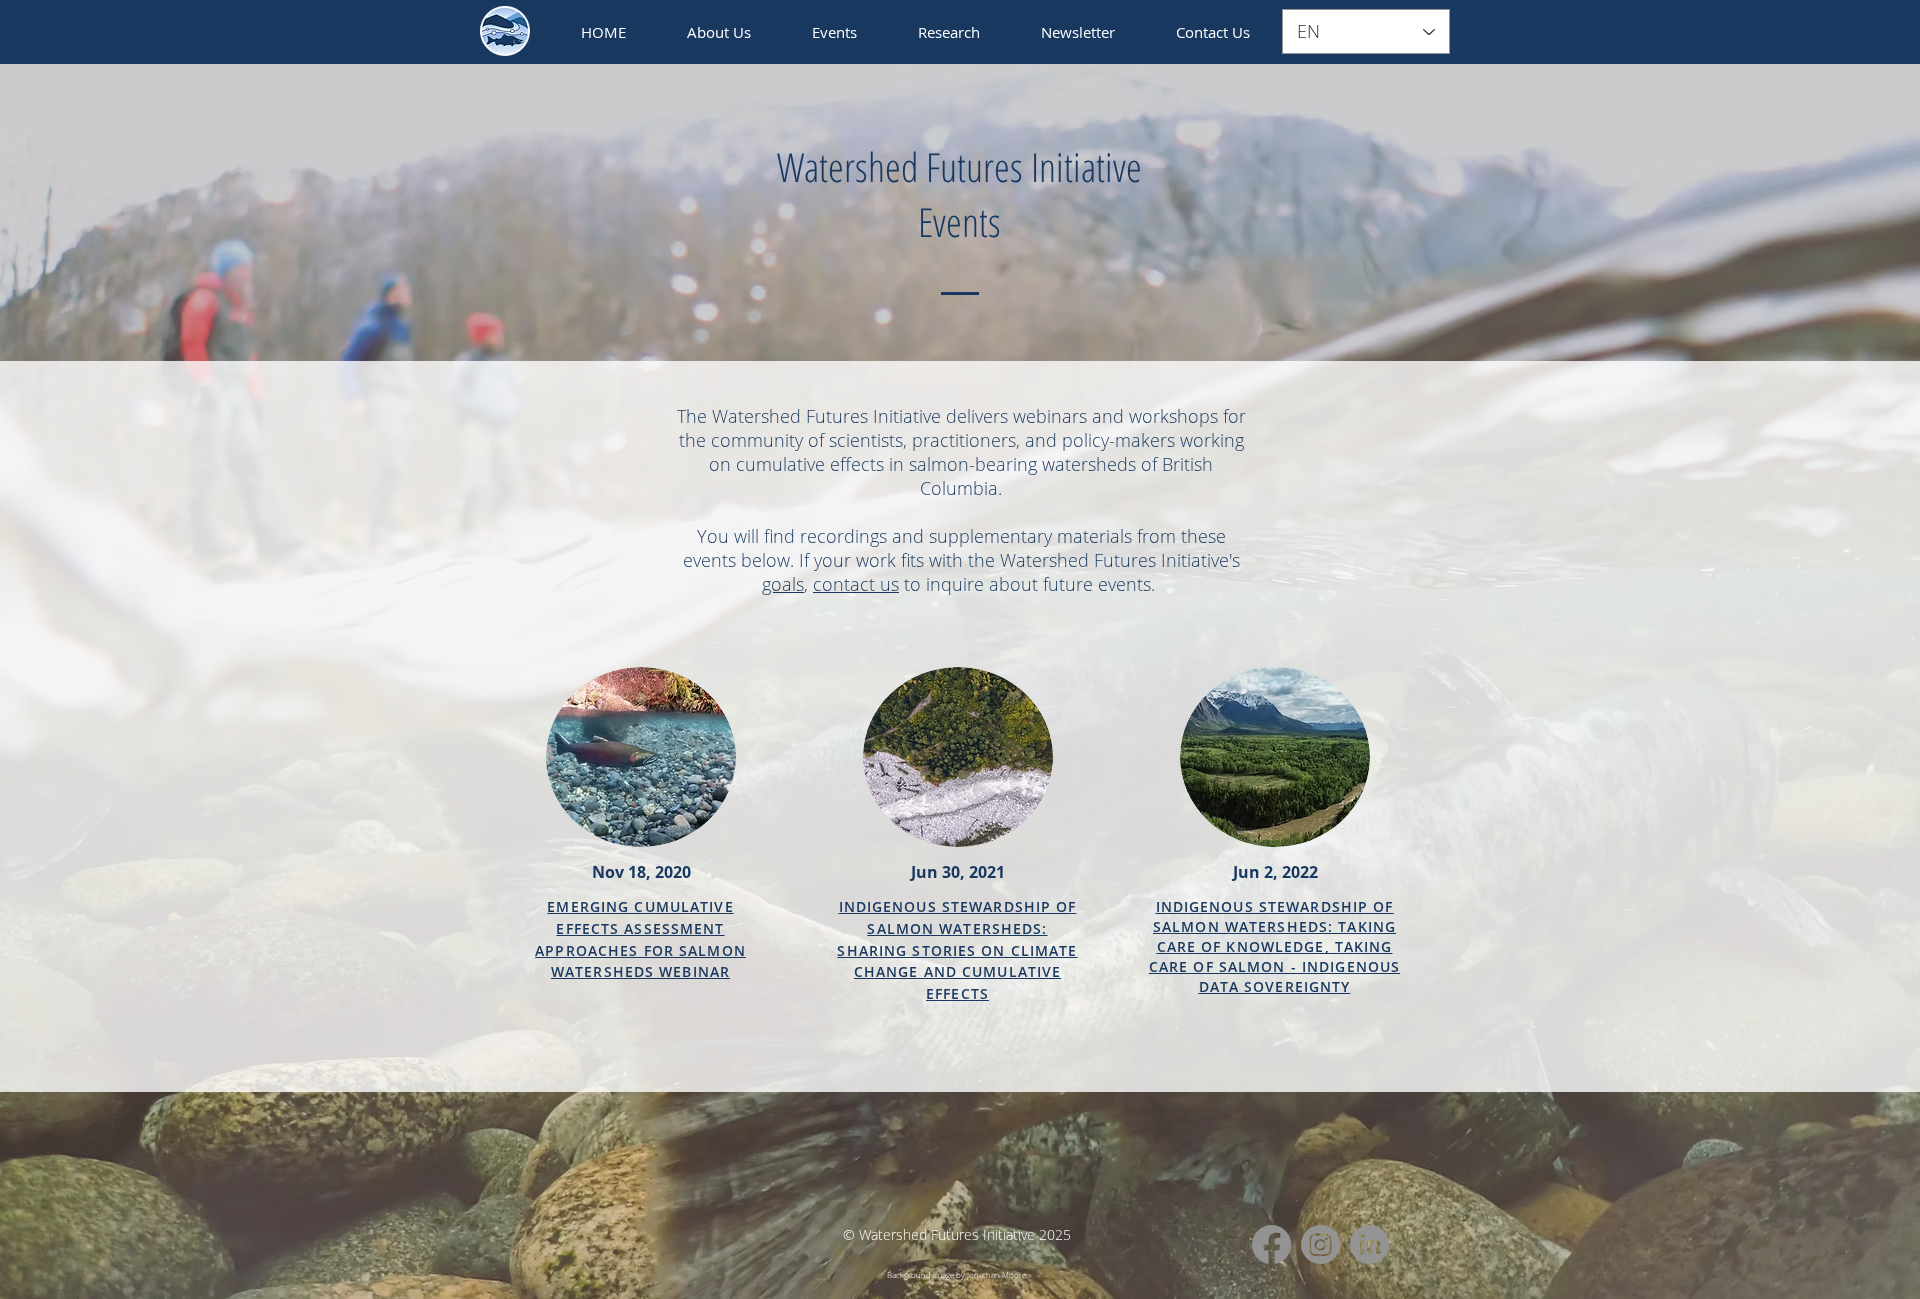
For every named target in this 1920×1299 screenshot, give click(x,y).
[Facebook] (1271, 1244)
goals (783, 584)
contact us (856, 584)
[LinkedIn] (1369, 1244)
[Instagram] (1320, 1244)
